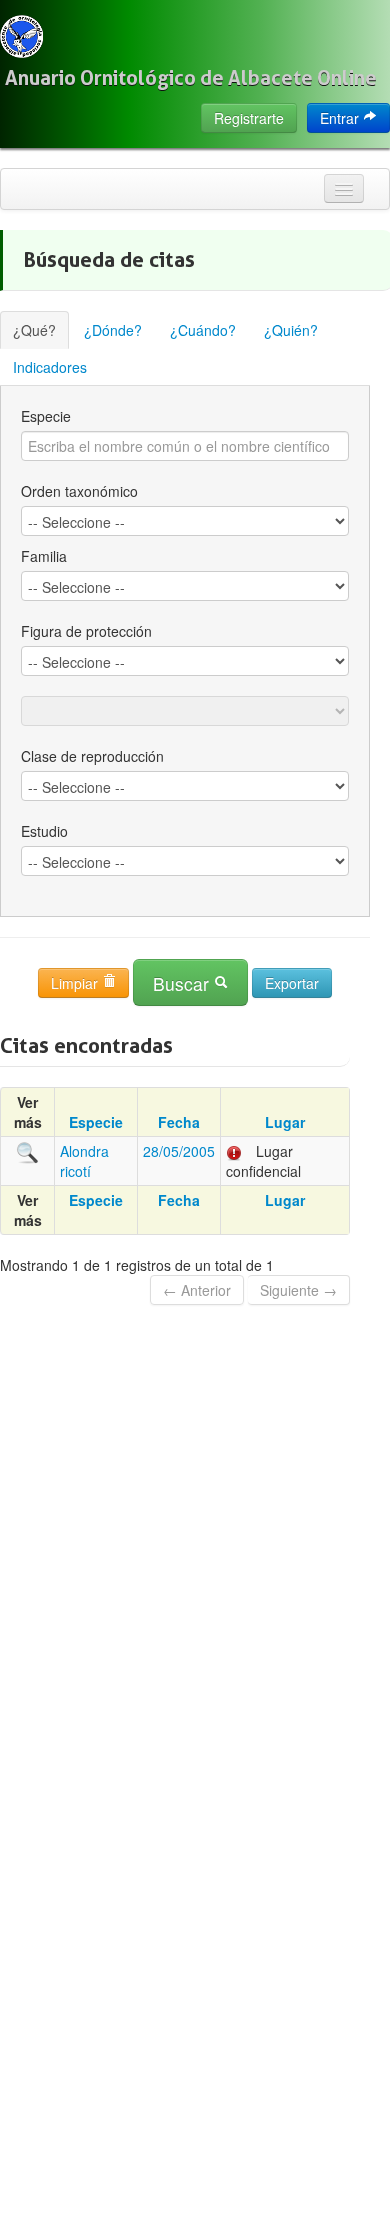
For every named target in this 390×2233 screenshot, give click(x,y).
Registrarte (249, 118)
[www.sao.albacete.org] (21, 36)
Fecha (179, 1122)
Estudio (44, 831)
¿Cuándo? (203, 330)
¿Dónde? (113, 330)
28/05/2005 (179, 1151)
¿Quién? (291, 330)
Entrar (341, 118)
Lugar (285, 1122)
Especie (46, 416)
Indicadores (50, 367)
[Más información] (28, 1151)
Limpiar (76, 983)
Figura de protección (86, 631)
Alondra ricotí (84, 1161)
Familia (44, 556)
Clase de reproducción (92, 756)
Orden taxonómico (79, 491)
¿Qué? (34, 330)
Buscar (183, 983)
